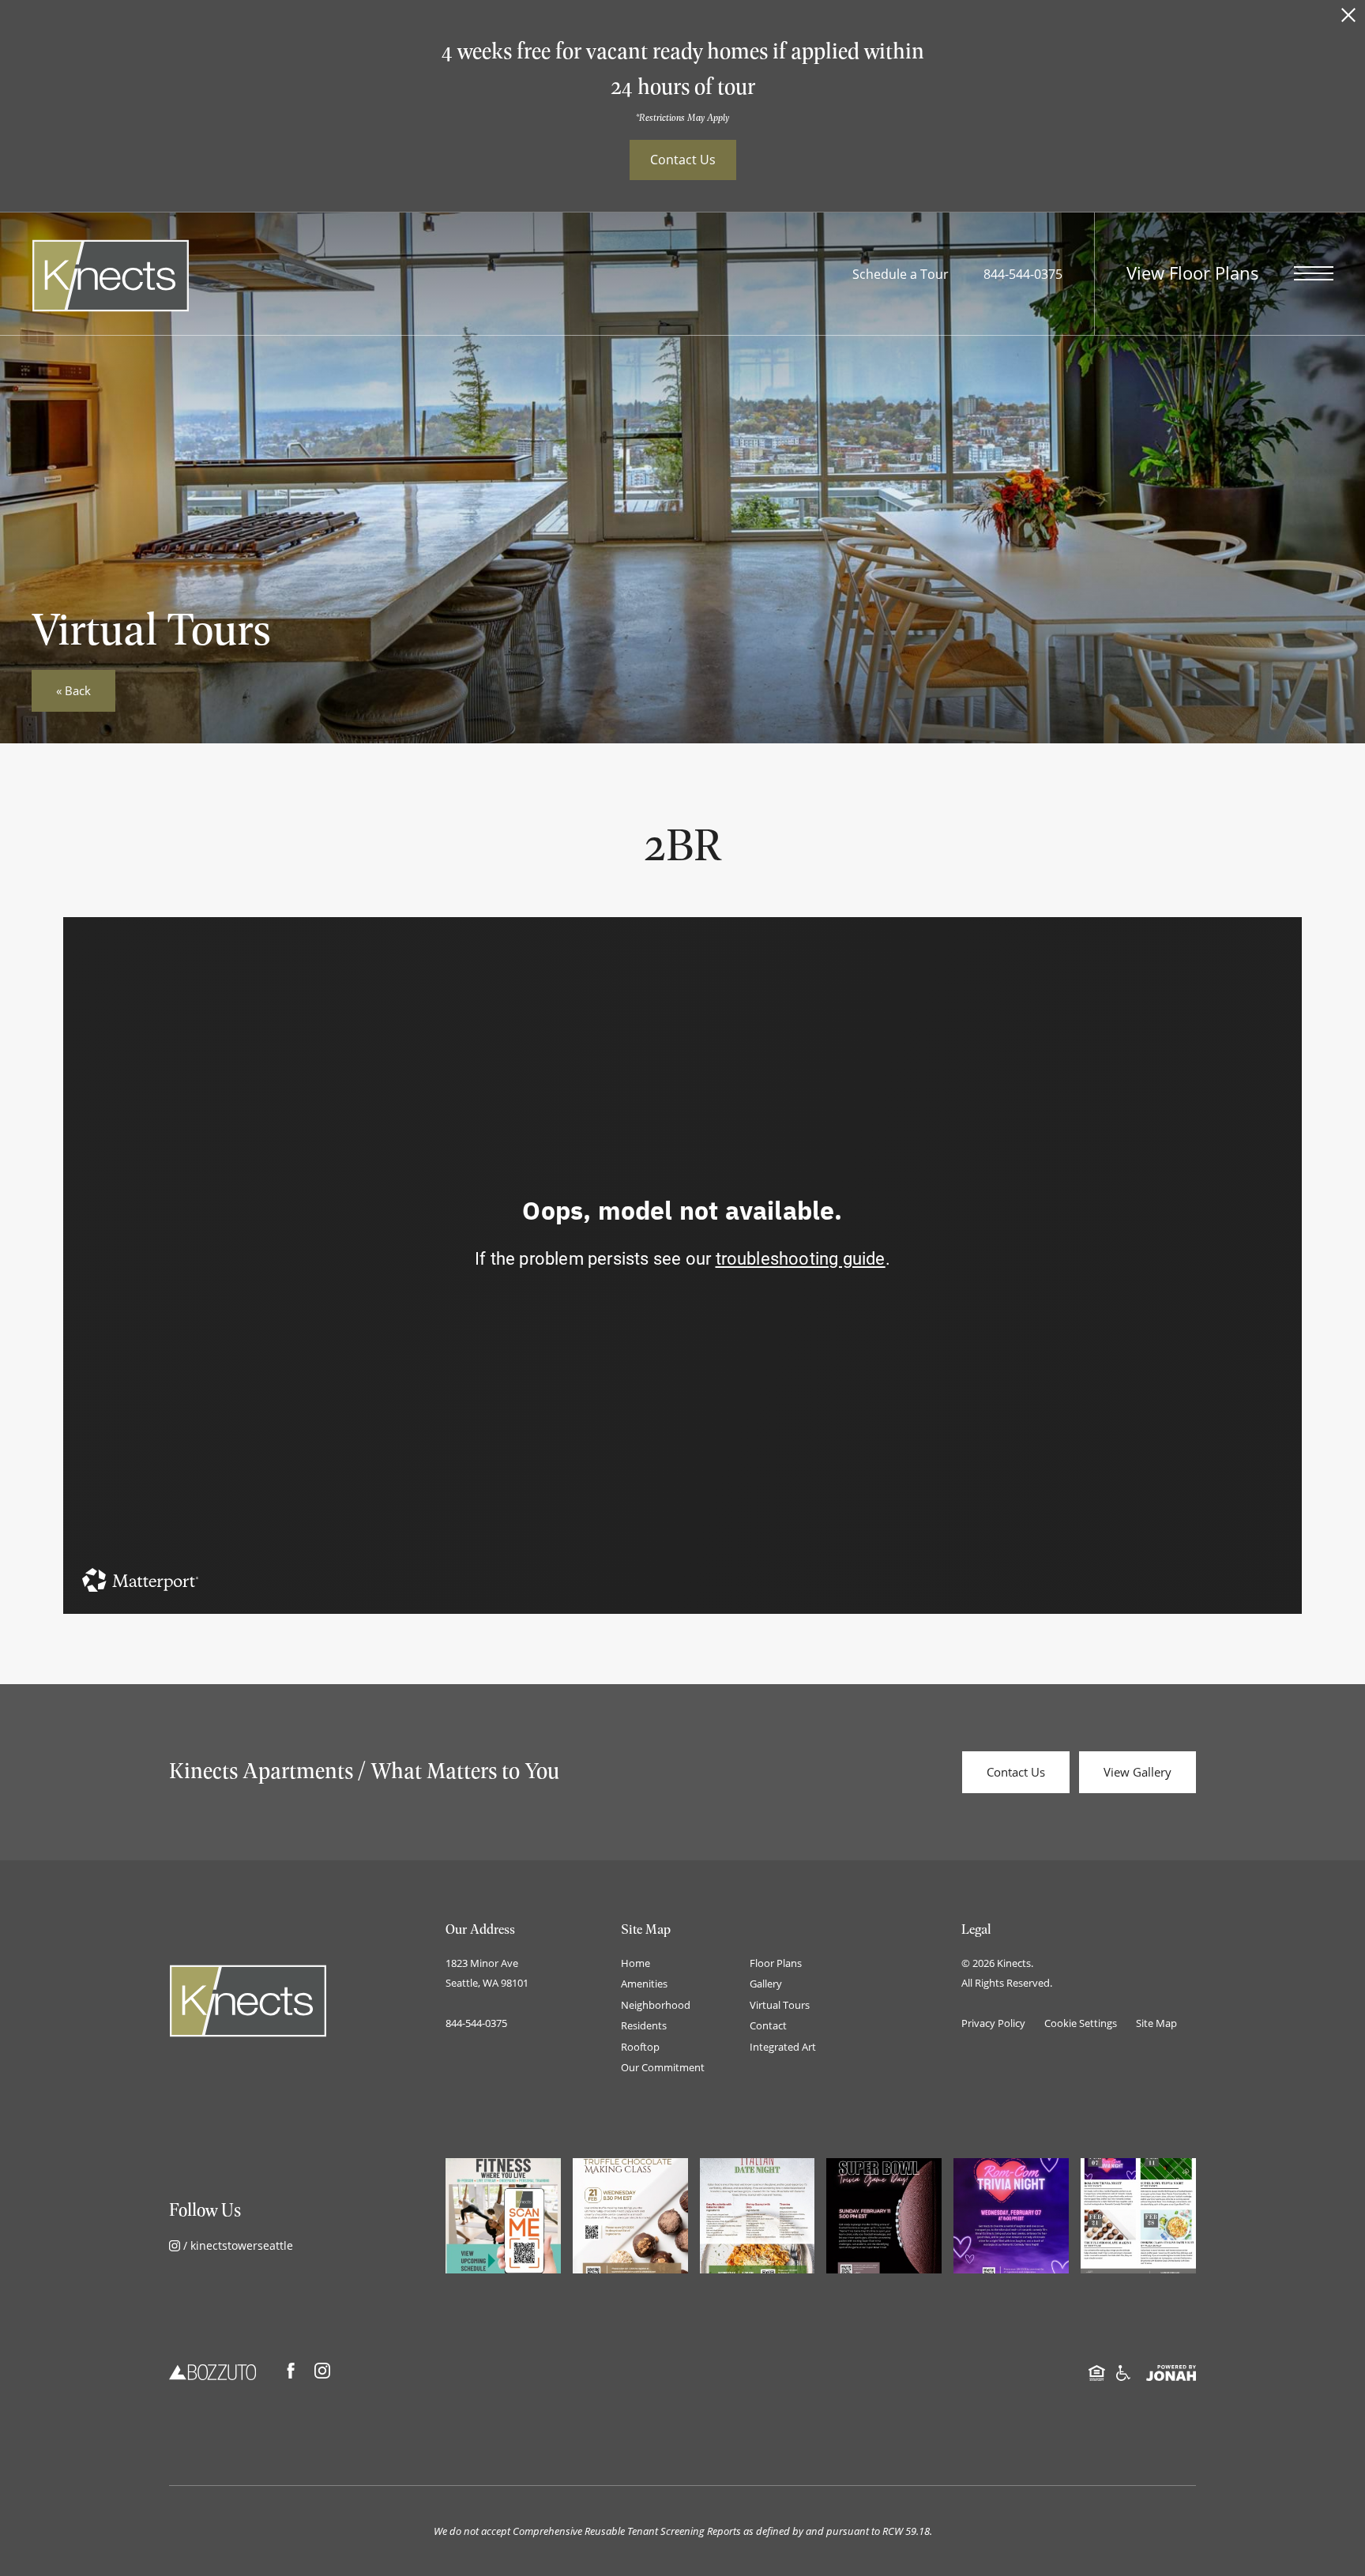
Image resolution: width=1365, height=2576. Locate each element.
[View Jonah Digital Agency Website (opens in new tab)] (1171, 2371)
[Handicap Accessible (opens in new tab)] (1123, 2371)
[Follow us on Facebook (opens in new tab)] (291, 2371)
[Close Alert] (1348, 19)
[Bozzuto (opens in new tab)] (212, 2371)
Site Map (1156, 2023)
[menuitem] (673, 1964)
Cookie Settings (1081, 2023)
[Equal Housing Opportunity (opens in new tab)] (1097, 2371)
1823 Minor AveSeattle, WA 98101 (487, 1973)
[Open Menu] (1314, 273)
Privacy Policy (993, 2023)
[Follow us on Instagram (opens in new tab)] (322, 2371)
